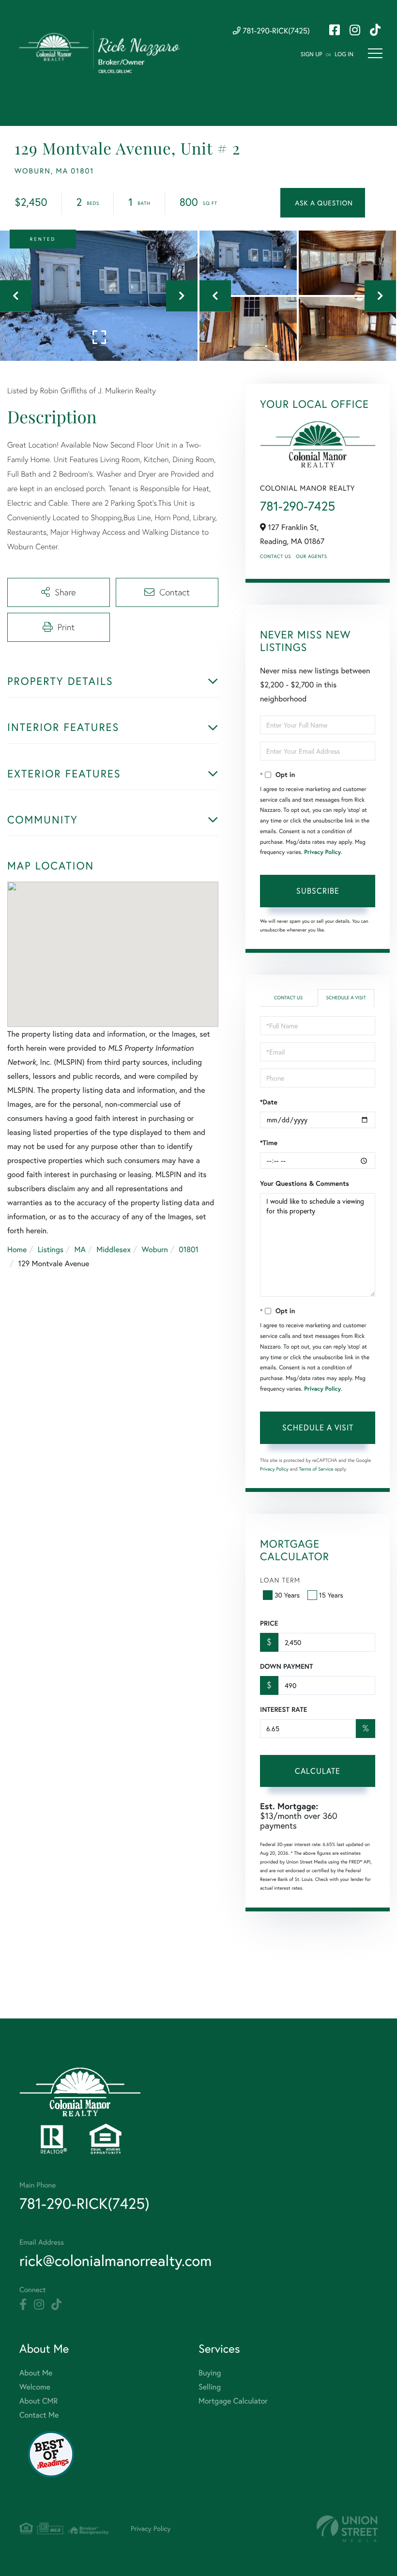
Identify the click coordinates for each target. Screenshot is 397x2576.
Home (17, 1249)
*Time (269, 1143)
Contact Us (275, 556)
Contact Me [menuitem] (39, 2415)
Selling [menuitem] (210, 2387)
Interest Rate (283, 1709)
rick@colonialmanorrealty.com (115, 2260)
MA (80, 1249)
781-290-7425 (298, 506)
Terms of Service (316, 1469)
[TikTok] (56, 2305)
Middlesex (114, 1249)
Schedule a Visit (346, 998)
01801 (189, 1249)
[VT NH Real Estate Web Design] (347, 2529)
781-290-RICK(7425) (275, 31)
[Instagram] (39, 2305)
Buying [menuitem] (210, 2373)
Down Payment (286, 1666)
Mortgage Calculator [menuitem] (233, 2401)
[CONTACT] (323, 203)
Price (269, 1623)
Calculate (318, 1771)
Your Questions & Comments (305, 1183)
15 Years (331, 1595)
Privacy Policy (322, 852)
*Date (269, 1102)
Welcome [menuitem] (35, 2387)
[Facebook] (23, 2305)
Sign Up (312, 54)
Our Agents (311, 556)
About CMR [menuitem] (38, 2401)
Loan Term (280, 1580)
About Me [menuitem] (36, 2373)
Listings (51, 1249)
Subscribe (318, 891)
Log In (344, 54)
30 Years (287, 1595)
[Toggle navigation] (375, 53)
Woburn (154, 1249)
